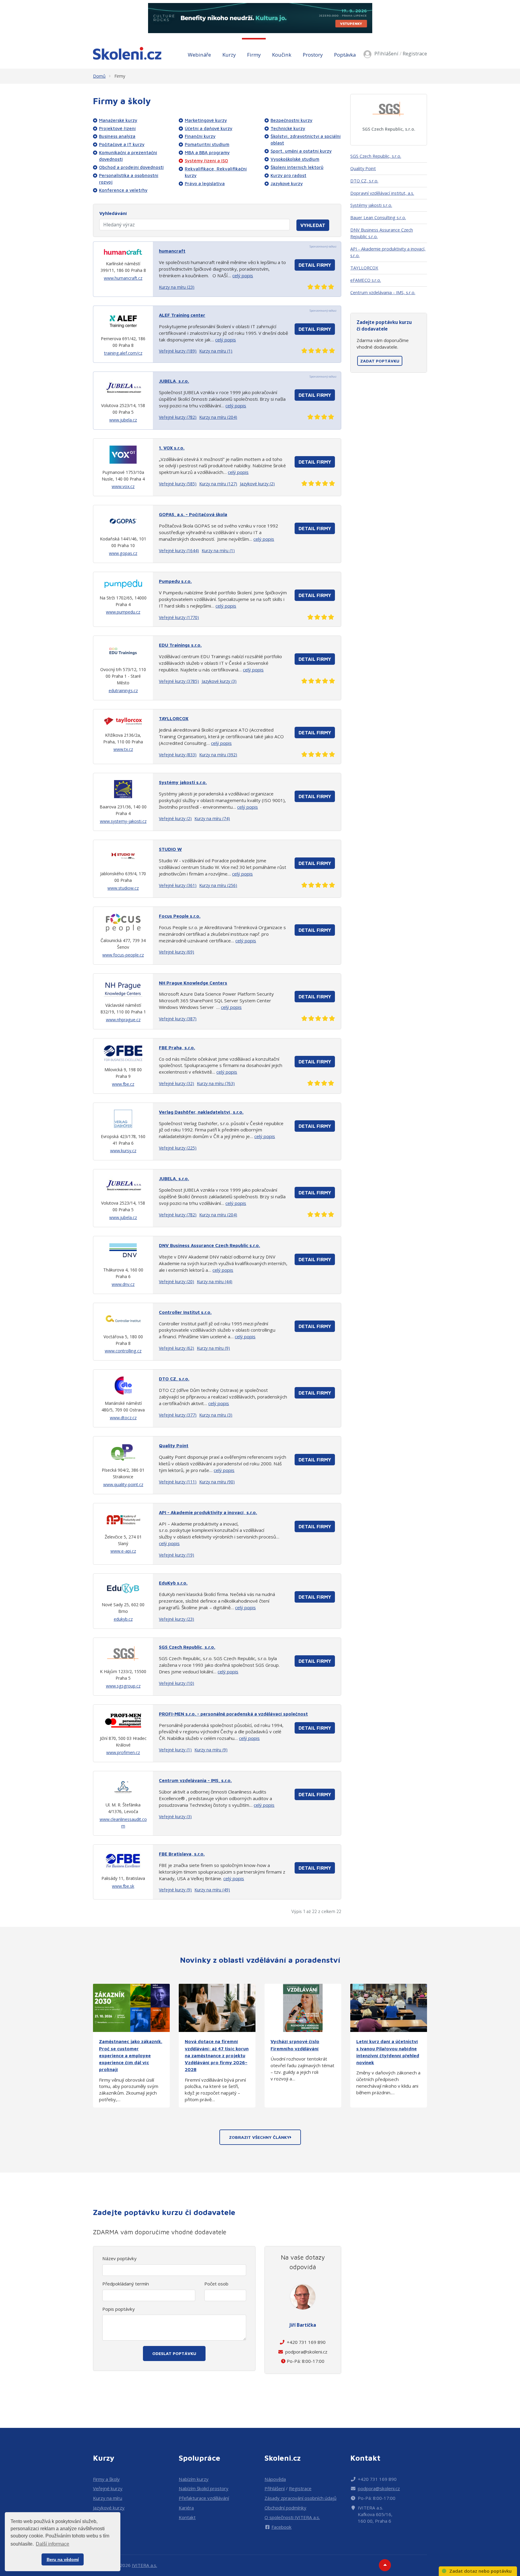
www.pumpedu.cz (123, 612)
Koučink (282, 55)
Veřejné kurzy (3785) (179, 681)
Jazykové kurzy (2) (257, 484)
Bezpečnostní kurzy (291, 120)
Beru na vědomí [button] (63, 2559)
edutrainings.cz (123, 691)
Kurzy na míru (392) (218, 755)
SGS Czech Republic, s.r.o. (389, 129)
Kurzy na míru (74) (212, 818)
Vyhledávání (113, 213)
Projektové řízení (117, 128)
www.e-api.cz (123, 1551)
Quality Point (363, 168)
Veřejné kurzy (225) (178, 1148)
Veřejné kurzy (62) (176, 1348)
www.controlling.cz (123, 1351)
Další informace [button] (53, 2544)
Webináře (199, 55)
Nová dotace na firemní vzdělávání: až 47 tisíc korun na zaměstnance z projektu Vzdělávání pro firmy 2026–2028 (217, 2055)
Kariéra (186, 2508)
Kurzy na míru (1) (216, 351)
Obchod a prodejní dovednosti (131, 167)
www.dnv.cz (123, 1284)
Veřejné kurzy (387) (178, 1019)
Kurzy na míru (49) (212, 1890)
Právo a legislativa (205, 183)
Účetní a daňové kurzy (209, 128)
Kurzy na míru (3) (216, 1415)
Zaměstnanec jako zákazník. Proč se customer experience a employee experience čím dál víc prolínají (131, 2055)
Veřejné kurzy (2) (175, 818)
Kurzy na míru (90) (217, 1482)
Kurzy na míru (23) (177, 287)
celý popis (243, 275)
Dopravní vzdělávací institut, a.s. (382, 193)
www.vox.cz (123, 486)
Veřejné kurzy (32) (176, 1083)
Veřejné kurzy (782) (178, 417)
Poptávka (345, 55)
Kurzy (229, 55)
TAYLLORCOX (364, 268)
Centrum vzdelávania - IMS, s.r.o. (383, 292)
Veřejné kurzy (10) (176, 1683)
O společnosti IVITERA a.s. (292, 2517)
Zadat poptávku (380, 361)
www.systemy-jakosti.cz (123, 821)
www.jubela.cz (123, 420)
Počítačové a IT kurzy (122, 144)
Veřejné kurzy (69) (176, 952)
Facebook (282, 2527)
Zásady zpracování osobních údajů (300, 2498)
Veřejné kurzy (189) (178, 351)
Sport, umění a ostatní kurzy (301, 151)
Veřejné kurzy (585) (178, 484)
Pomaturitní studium (207, 144)
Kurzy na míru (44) (215, 1282)
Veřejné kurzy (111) (178, 1482)
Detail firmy (315, 265)
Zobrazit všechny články (259, 2137)
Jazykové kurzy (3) (219, 681)
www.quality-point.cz (123, 1484)
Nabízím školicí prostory (204, 2488)
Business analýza (117, 136)
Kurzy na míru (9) (213, 1348)
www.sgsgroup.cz (123, 1686)
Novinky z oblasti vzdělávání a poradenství (260, 1960)
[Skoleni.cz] (127, 53)
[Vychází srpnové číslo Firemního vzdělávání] (303, 2007)
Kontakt (187, 2517)
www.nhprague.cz (123, 1020)
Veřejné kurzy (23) (176, 1619)
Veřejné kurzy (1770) (179, 617)
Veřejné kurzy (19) (176, 1555)
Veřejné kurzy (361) (178, 885)
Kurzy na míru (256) (218, 885)
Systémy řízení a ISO (206, 160)
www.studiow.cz (123, 888)
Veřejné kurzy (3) (175, 1817)
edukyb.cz (123, 1619)
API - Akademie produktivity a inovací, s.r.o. (388, 252)
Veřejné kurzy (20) (176, 1282)
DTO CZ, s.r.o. (364, 181)
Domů (99, 76)
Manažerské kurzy (118, 120)
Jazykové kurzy (287, 183)
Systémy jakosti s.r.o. (371, 205)
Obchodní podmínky (285, 2508)
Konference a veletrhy (123, 190)
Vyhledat (313, 225)
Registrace (415, 53)
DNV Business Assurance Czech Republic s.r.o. (382, 233)
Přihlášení (386, 53)
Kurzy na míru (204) (218, 417)
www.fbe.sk (123, 1886)
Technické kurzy (288, 128)
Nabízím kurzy (194, 2479)
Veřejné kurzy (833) (178, 755)
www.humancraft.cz (123, 278)
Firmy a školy (106, 2479)
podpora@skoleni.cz (306, 2352)
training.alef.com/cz (123, 353)
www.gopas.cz (123, 553)
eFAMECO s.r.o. (366, 280)
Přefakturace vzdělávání (204, 2498)
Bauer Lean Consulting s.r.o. (378, 217)
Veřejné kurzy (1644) (179, 551)
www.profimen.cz (123, 1752)
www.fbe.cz (123, 1084)
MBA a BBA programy (207, 152)
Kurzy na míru (108, 2498)
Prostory (313, 55)
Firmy (254, 55)
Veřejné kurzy (108, 2488)
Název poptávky (119, 2258)
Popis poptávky (119, 2309)
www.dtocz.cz (123, 1418)
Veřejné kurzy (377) (178, 1415)
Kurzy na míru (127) (218, 484)
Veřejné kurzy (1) (175, 1750)
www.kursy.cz (123, 1151)
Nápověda (275, 2479)
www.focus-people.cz (123, 955)
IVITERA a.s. (144, 2565)
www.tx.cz (123, 749)
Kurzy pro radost (288, 175)
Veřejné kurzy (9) (175, 1890)
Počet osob (216, 2284)
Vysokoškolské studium (295, 159)
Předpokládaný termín (126, 2284)
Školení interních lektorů (297, 167)
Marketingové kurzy (206, 120)
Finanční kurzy (200, 136)
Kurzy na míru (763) (216, 1083)
